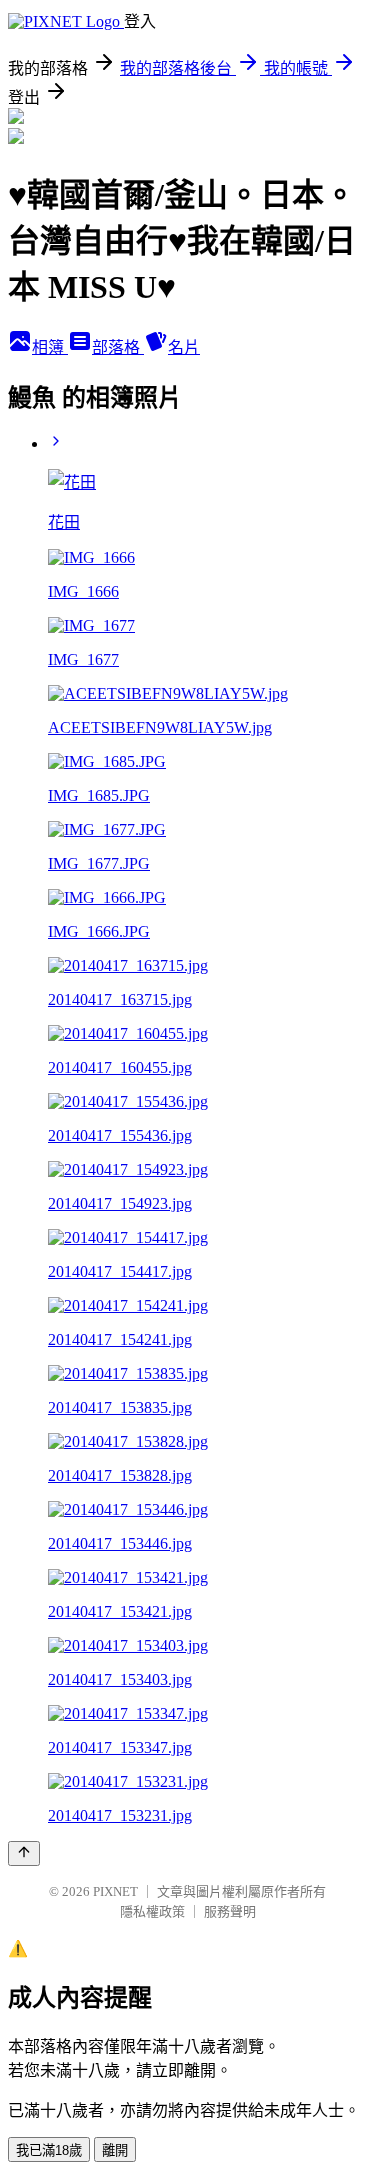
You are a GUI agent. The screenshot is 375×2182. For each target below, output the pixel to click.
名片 (184, 347)
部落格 (118, 347)
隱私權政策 (152, 1911)
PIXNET (115, 1891)
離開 (115, 2150)
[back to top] (24, 1853)
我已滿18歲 (49, 2150)
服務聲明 (230, 1911)
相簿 (50, 347)
